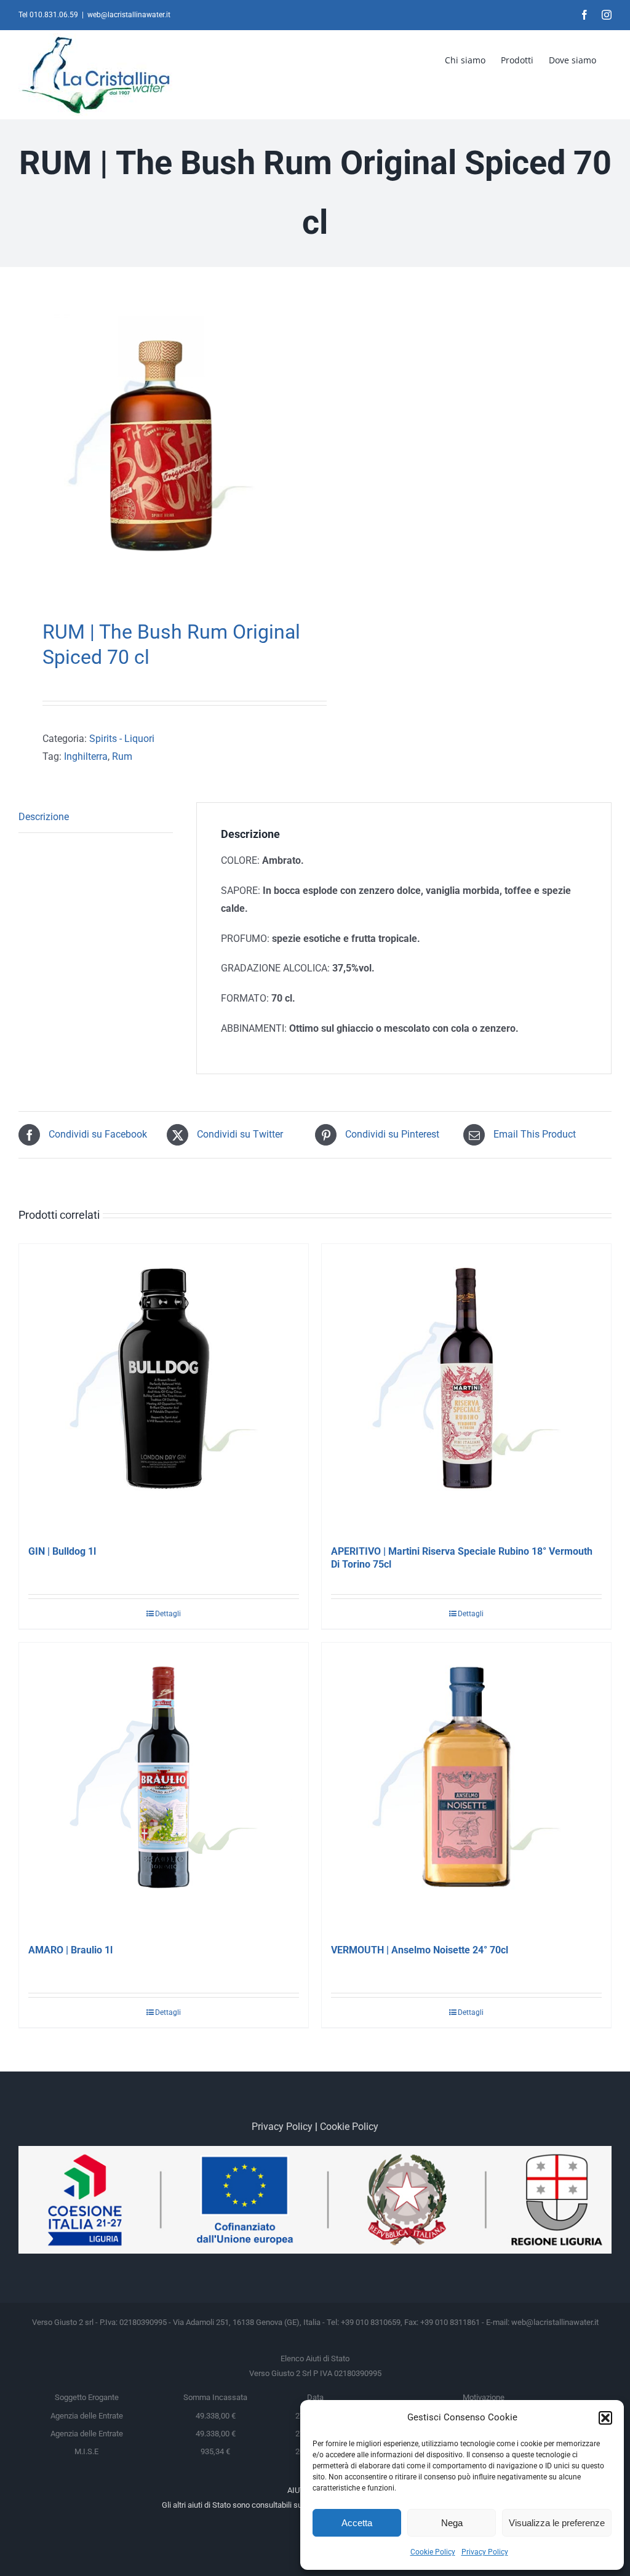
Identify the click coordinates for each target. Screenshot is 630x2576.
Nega (452, 2523)
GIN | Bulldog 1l (62, 1551)
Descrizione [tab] (44, 817)
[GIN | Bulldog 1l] (164, 1389)
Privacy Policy (485, 2552)
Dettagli (168, 1614)
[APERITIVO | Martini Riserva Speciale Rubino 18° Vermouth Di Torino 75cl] (466, 1389)
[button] (605, 2418)
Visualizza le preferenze (557, 2523)
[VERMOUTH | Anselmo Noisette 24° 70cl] (466, 1787)
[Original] (161, 446)
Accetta (357, 2523)
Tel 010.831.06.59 (48, 15)
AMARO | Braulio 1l (70, 1950)
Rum (122, 756)
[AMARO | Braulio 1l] (164, 1787)
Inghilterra (86, 756)
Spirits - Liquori (122, 739)
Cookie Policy (433, 2552)
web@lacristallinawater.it (129, 15)
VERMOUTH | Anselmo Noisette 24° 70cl (420, 1950)
